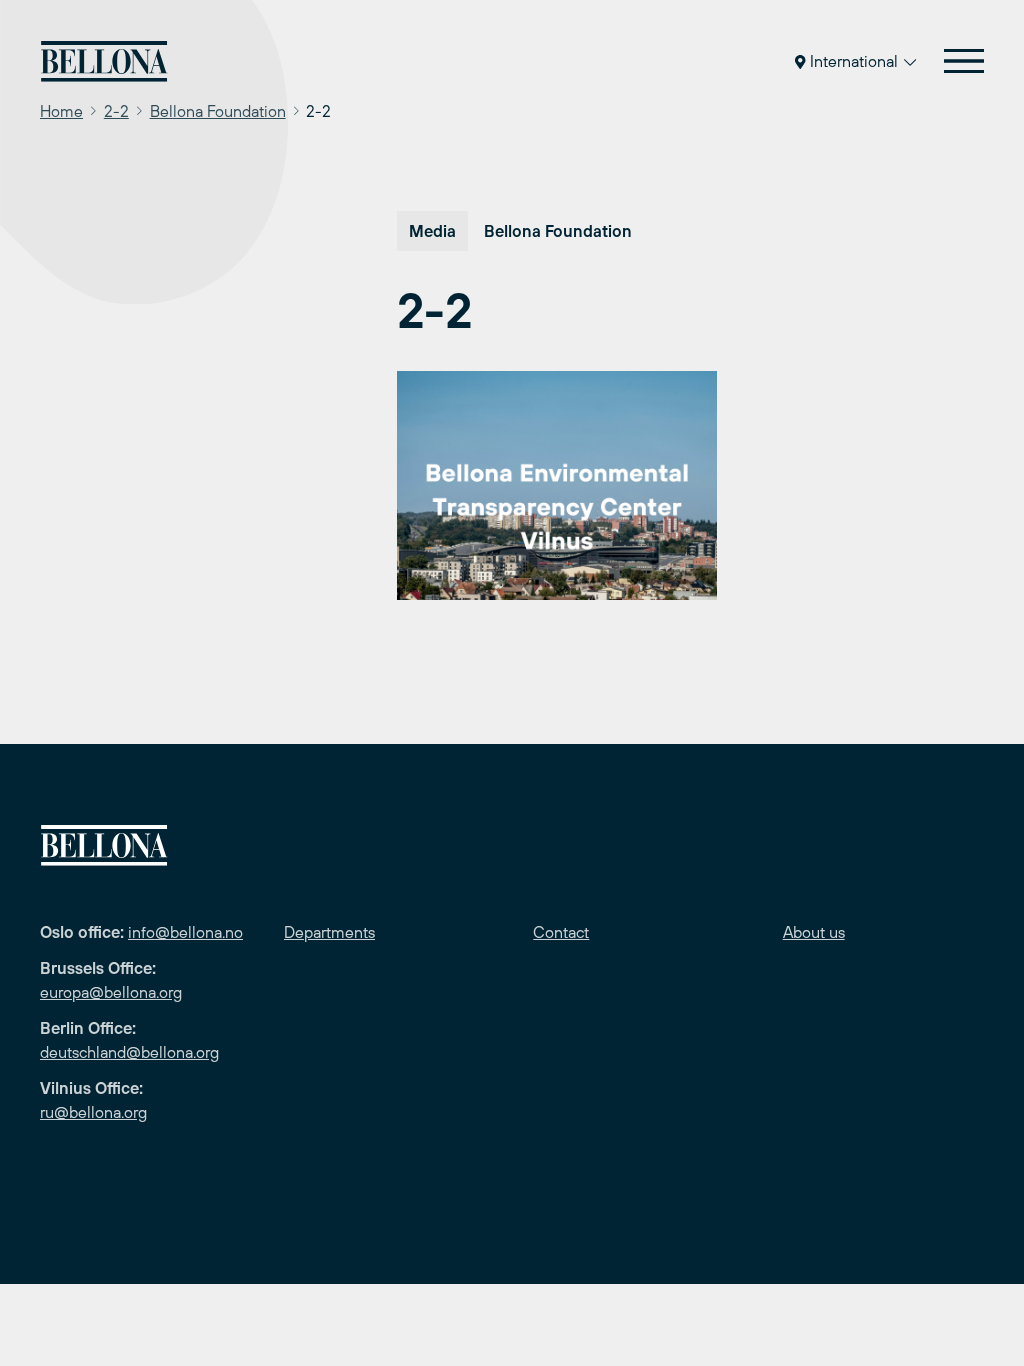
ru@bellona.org (93, 1112)
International (854, 61)
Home (61, 111)
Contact (561, 932)
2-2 (116, 111)
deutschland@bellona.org (129, 1052)
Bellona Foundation (218, 111)
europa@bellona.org (111, 992)
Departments (329, 932)
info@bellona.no (185, 932)
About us (814, 932)
